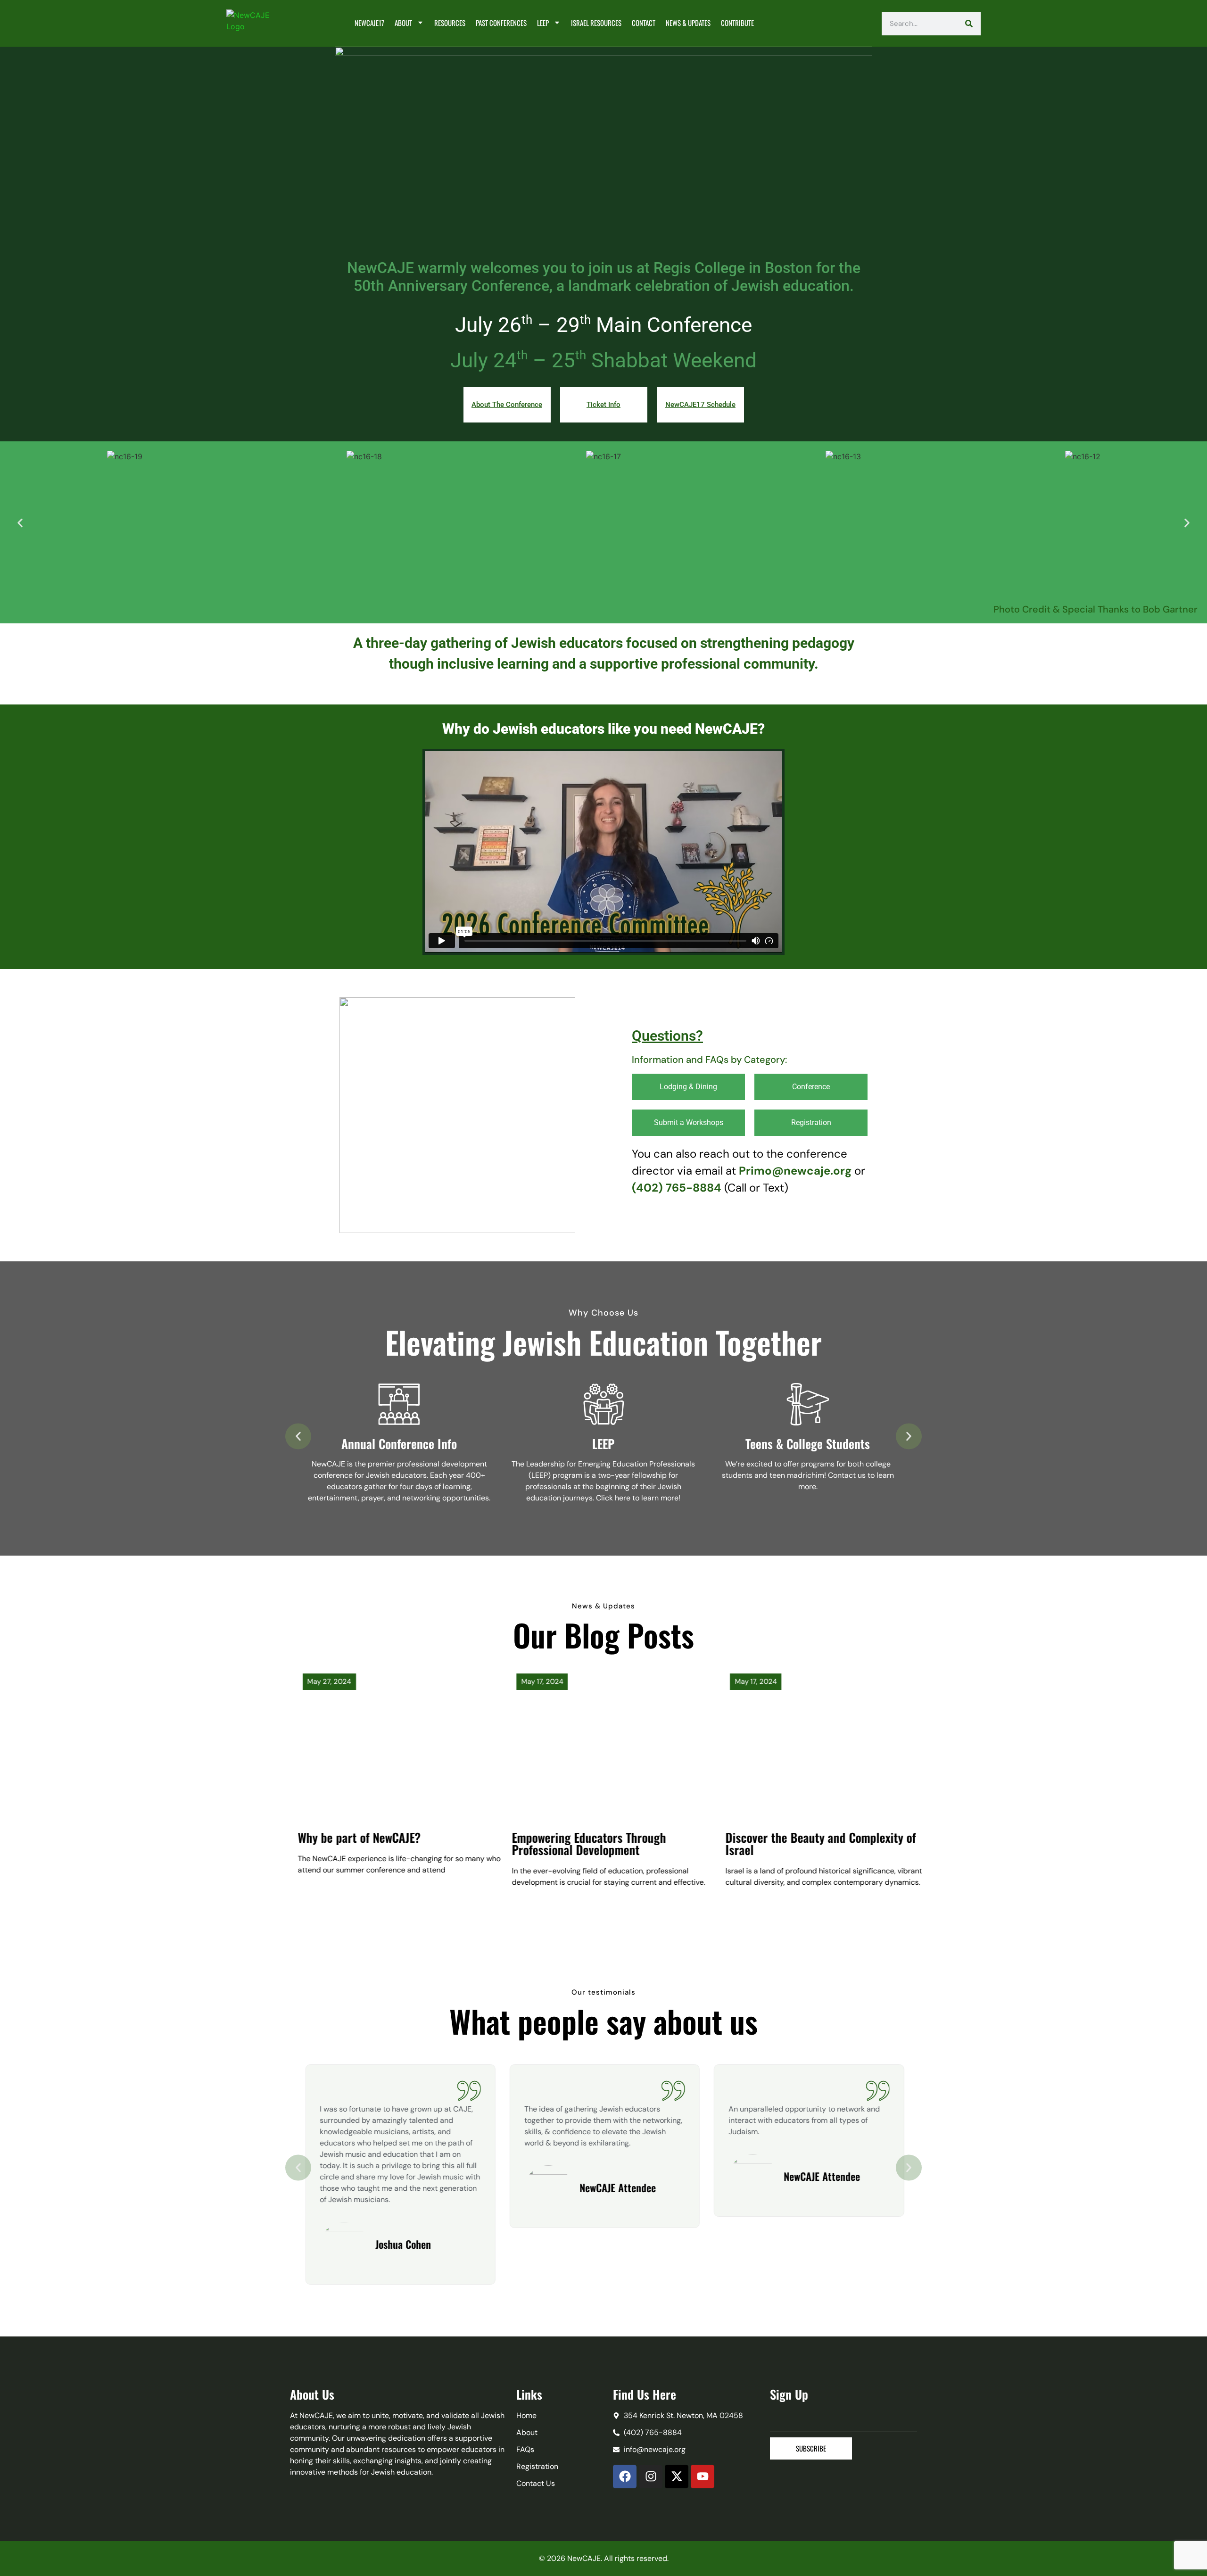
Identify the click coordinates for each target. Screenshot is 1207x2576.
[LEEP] (603, 1404)
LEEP (543, 23)
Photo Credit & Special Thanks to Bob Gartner (1095, 609)
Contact (644, 23)
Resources (450, 23)
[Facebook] (625, 2477)
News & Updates (688, 23)
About (403, 23)
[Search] (969, 24)
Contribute (737, 23)
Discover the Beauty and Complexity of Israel (808, 1843)
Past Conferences (501, 23)
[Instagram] (651, 2477)
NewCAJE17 (369, 23)
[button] (20, 523)
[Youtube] (703, 2477)
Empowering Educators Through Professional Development (576, 1843)
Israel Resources (596, 23)
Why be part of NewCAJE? (347, 1837)
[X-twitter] (677, 2477)
